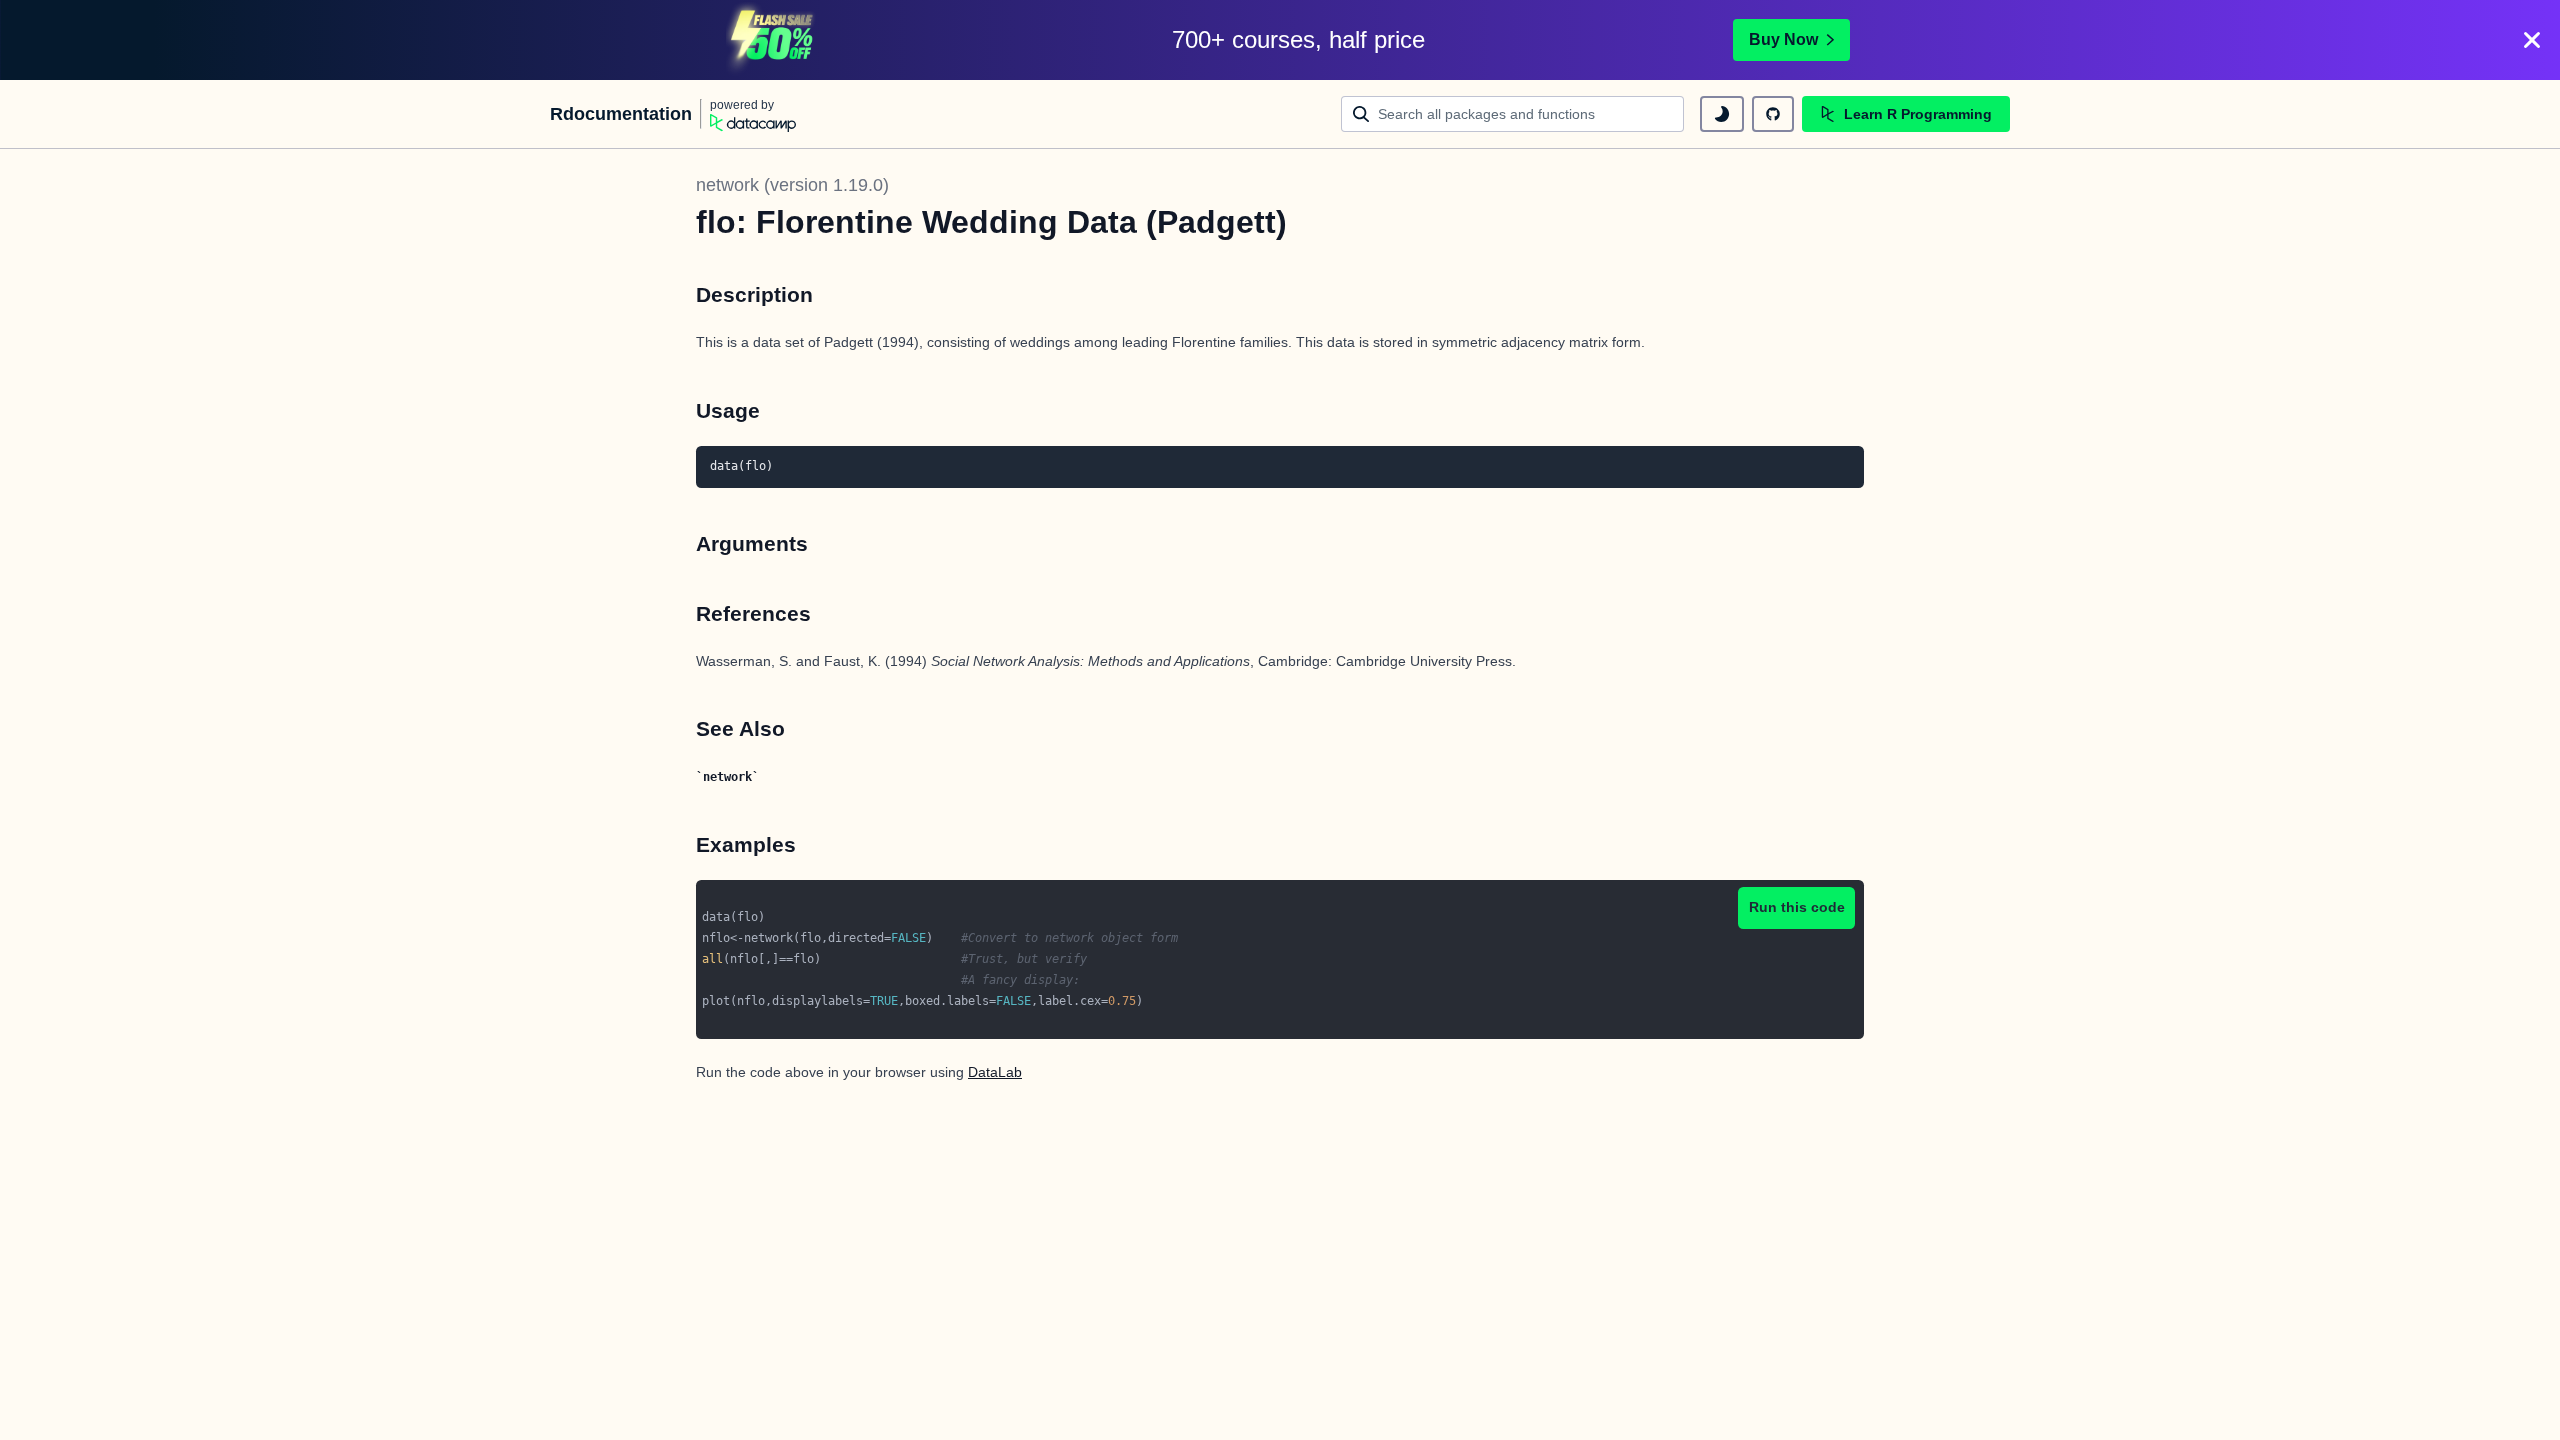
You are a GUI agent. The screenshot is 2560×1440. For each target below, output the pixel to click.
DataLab (995, 1072)
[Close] (2532, 40)
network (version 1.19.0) (792, 185)
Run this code (1797, 907)
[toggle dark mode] (1722, 114)
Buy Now (1783, 39)
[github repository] (1773, 114)
